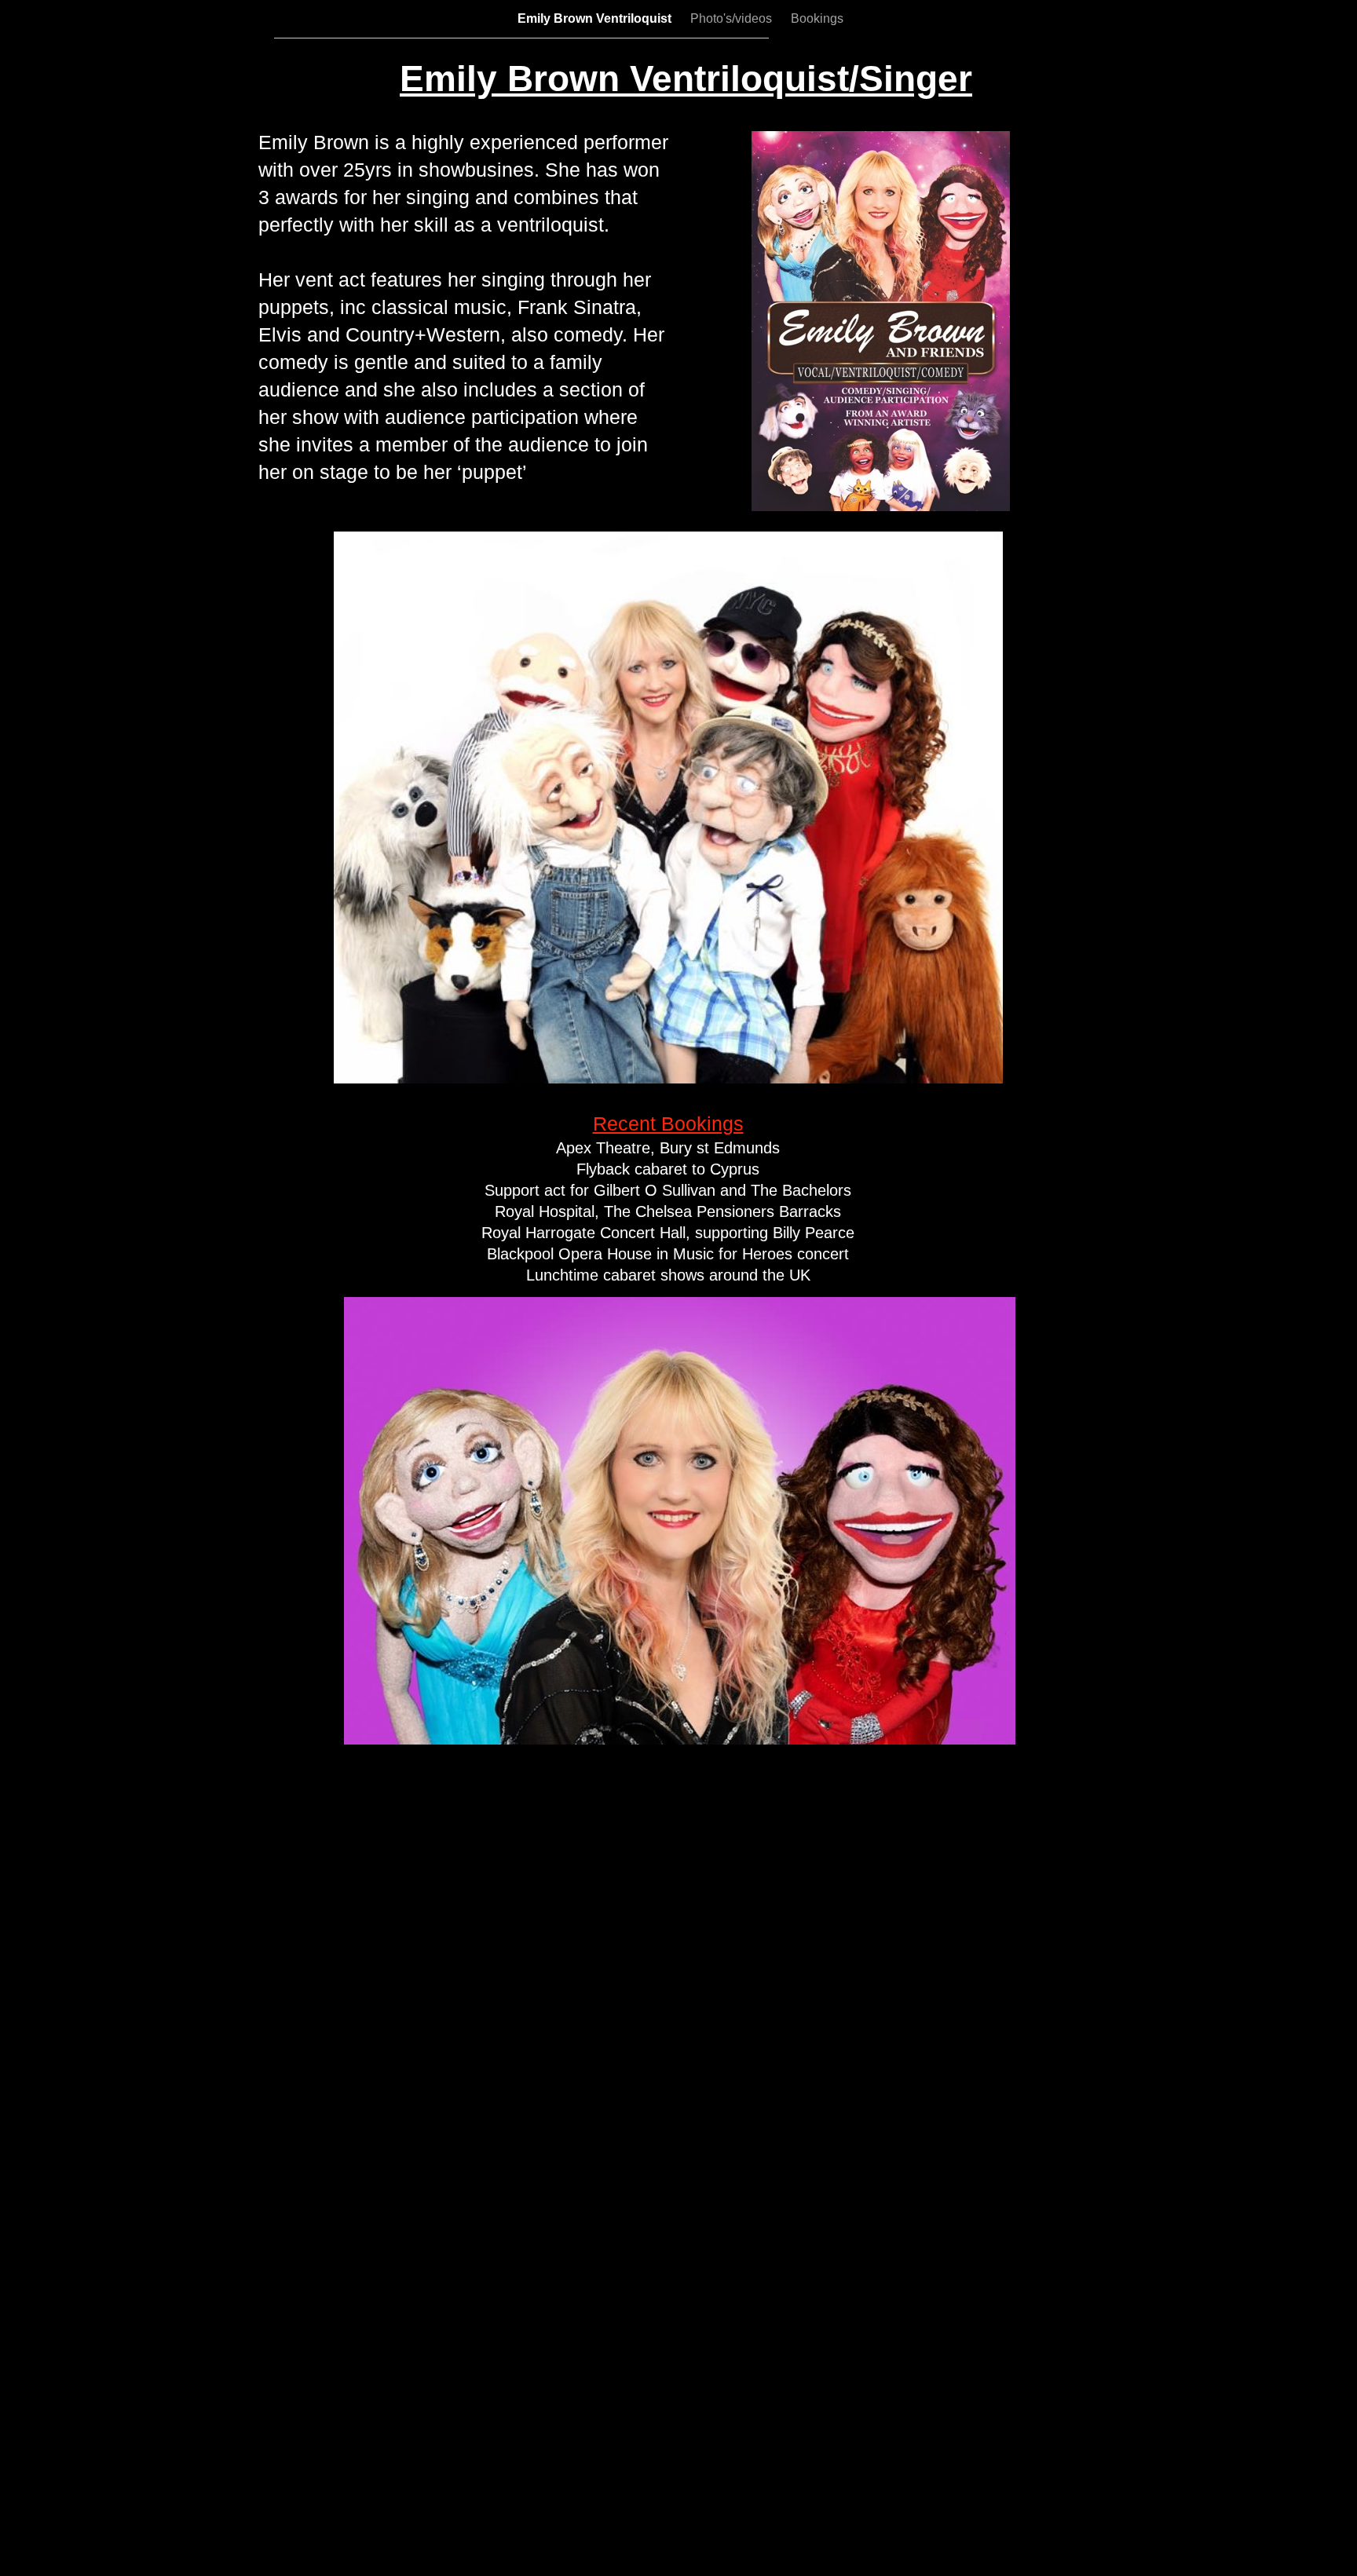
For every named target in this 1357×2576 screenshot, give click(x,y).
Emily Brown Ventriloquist (596, 18)
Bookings (817, 18)
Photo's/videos (733, 18)
